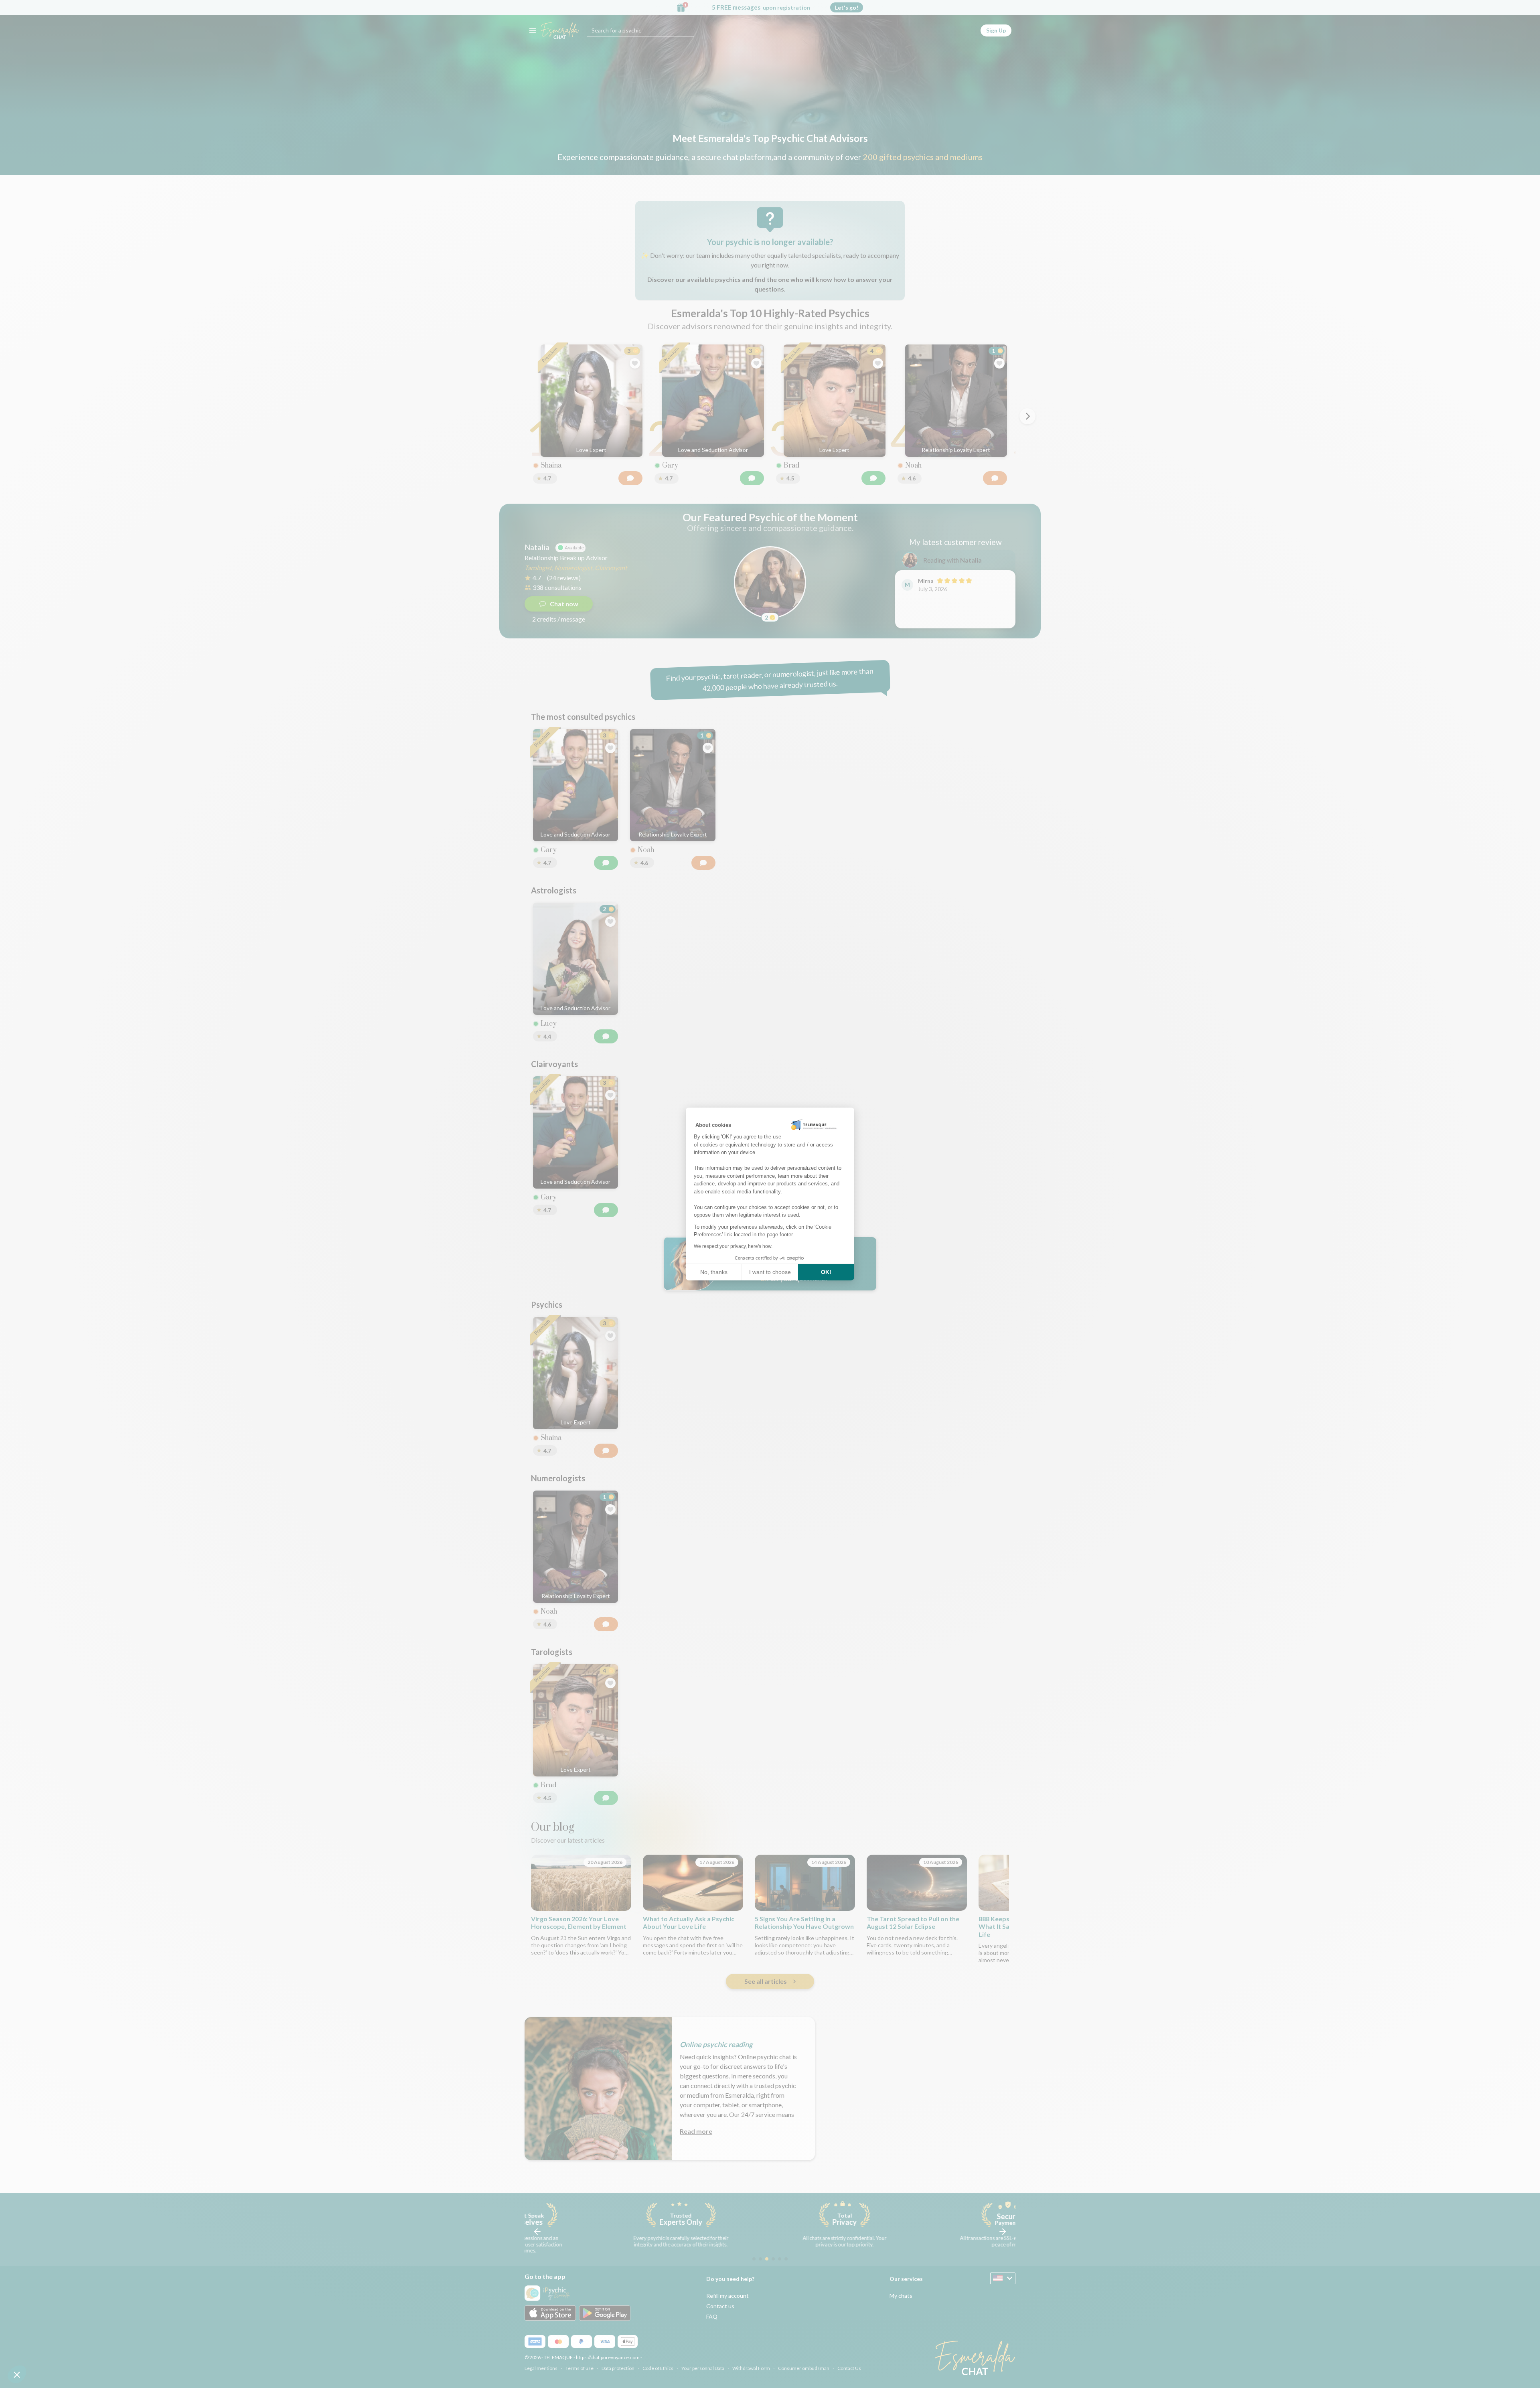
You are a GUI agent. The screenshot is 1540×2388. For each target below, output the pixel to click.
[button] (17, 2374)
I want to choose (770, 1272)
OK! (826, 1272)
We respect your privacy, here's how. (733, 1246)
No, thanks (714, 1272)
